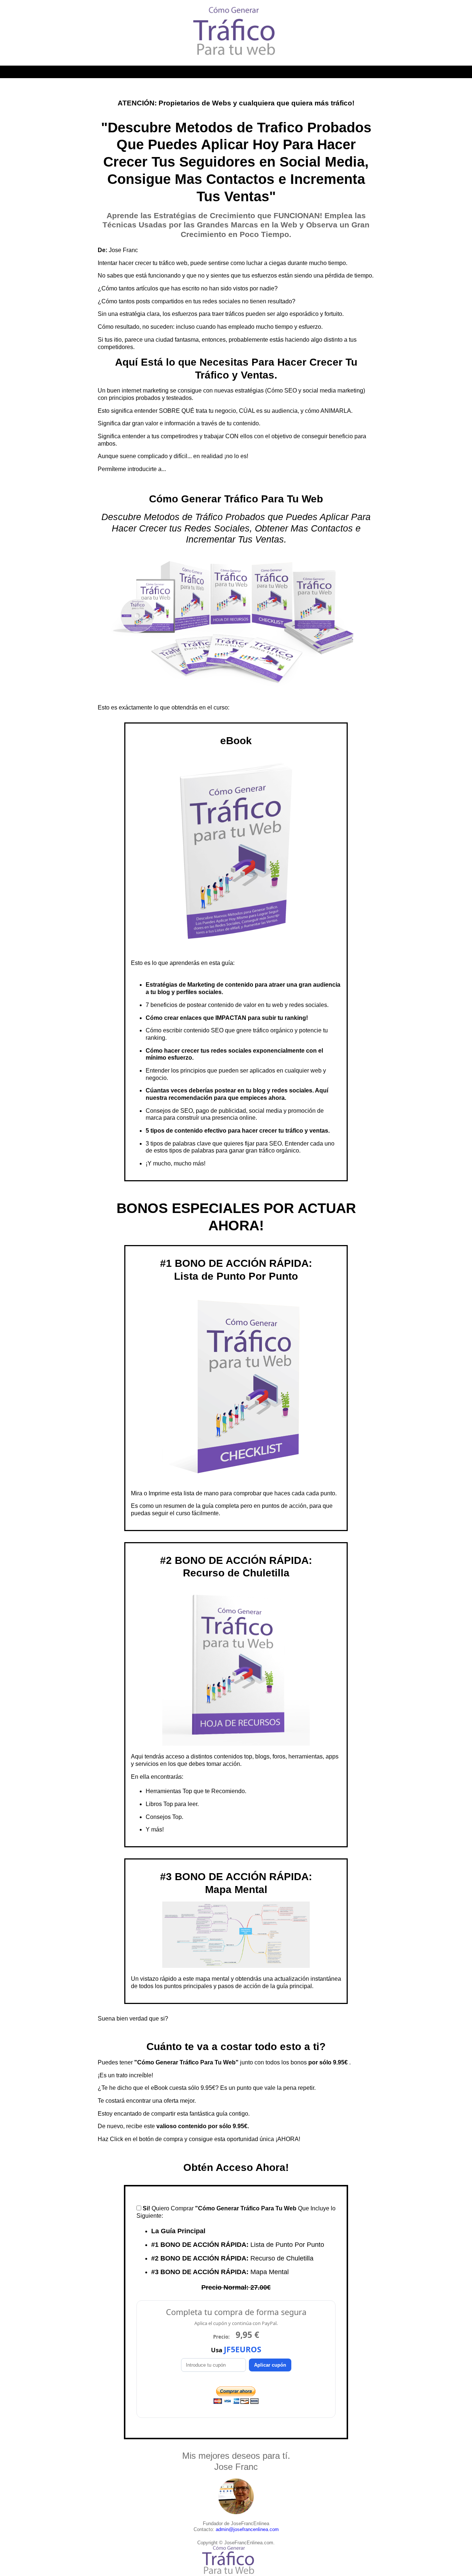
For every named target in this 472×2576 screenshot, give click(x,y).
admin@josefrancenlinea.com (247, 2529)
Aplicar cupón (270, 2365)
